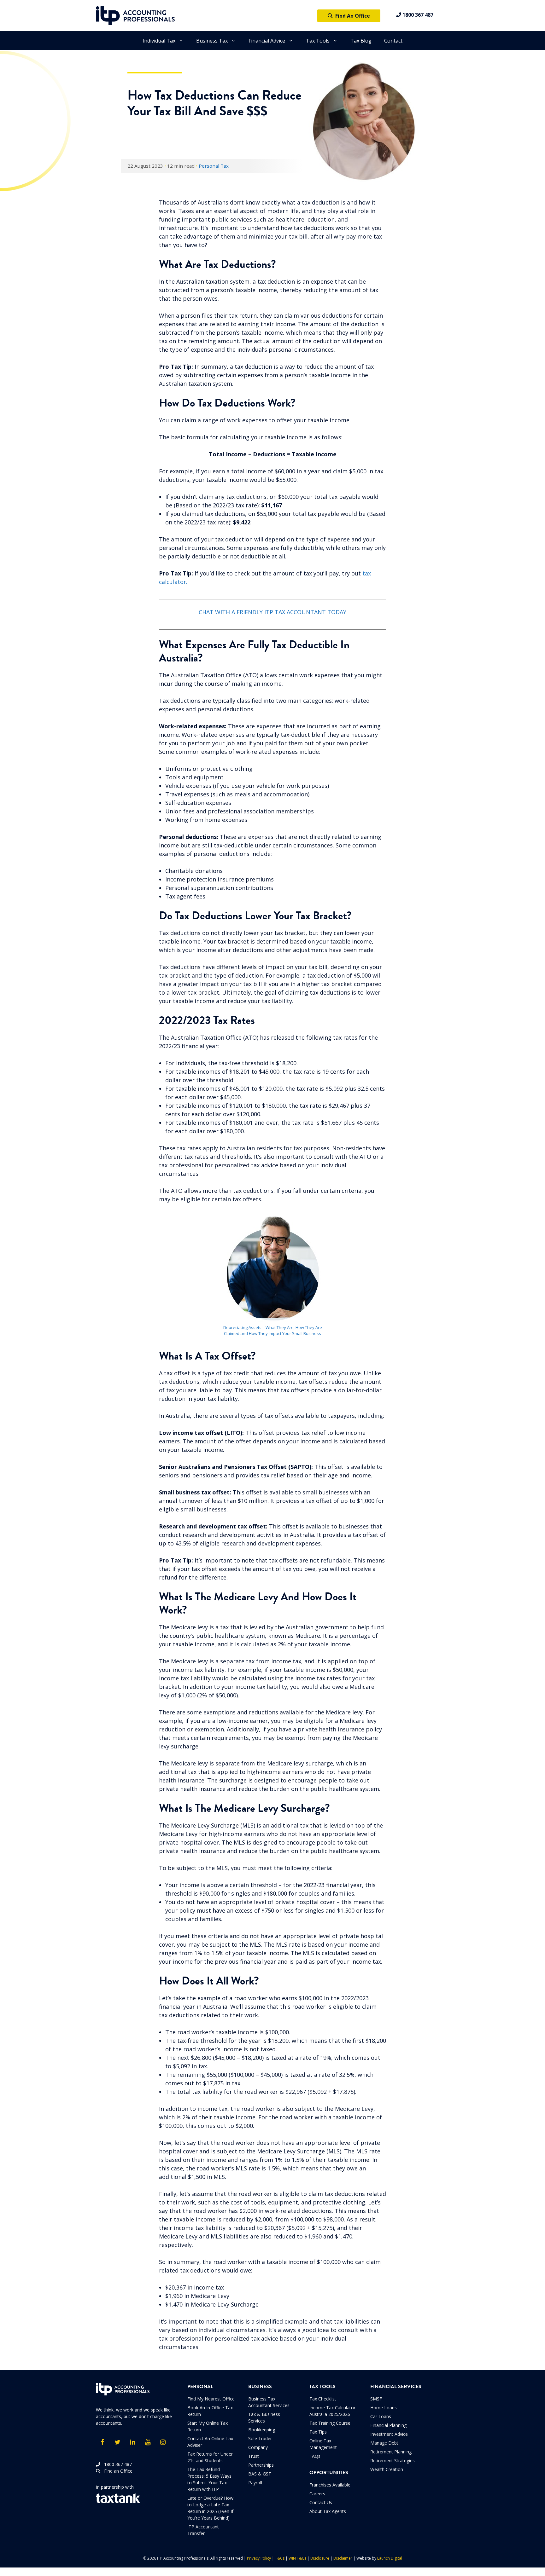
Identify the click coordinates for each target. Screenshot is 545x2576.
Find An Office (351, 16)
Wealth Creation (387, 2469)
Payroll (255, 2483)
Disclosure (320, 2558)
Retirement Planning (391, 2452)
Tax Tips (318, 2432)
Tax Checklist (323, 2399)
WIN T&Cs (297, 2558)
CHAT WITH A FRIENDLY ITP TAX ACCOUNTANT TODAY (272, 612)
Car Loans (381, 2416)
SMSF (376, 2399)
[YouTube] (148, 2442)
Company (258, 2447)
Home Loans (384, 2408)
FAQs (315, 2456)
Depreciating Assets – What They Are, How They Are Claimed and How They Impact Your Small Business (273, 1331)
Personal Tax (214, 166)
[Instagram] (163, 2442)
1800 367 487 (417, 15)
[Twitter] (117, 2442)
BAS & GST (260, 2474)
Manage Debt (384, 2443)
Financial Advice (267, 41)
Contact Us (321, 2502)
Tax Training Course (330, 2423)
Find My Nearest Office (211, 2399)
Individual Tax (159, 41)
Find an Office (116, 2471)
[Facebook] (102, 2442)
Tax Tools (318, 41)
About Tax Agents (328, 2511)
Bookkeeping (262, 2430)
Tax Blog (361, 41)
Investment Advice (389, 2434)
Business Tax (212, 41)
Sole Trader (260, 2438)
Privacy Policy (259, 2558)
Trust (254, 2456)
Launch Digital (390, 2558)
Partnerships (261, 2465)
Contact (393, 41)
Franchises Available (330, 2485)
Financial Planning (388, 2425)
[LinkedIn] (132, 2442)
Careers (317, 2494)
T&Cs (280, 2558)
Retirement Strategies (393, 2460)
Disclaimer (343, 2558)
